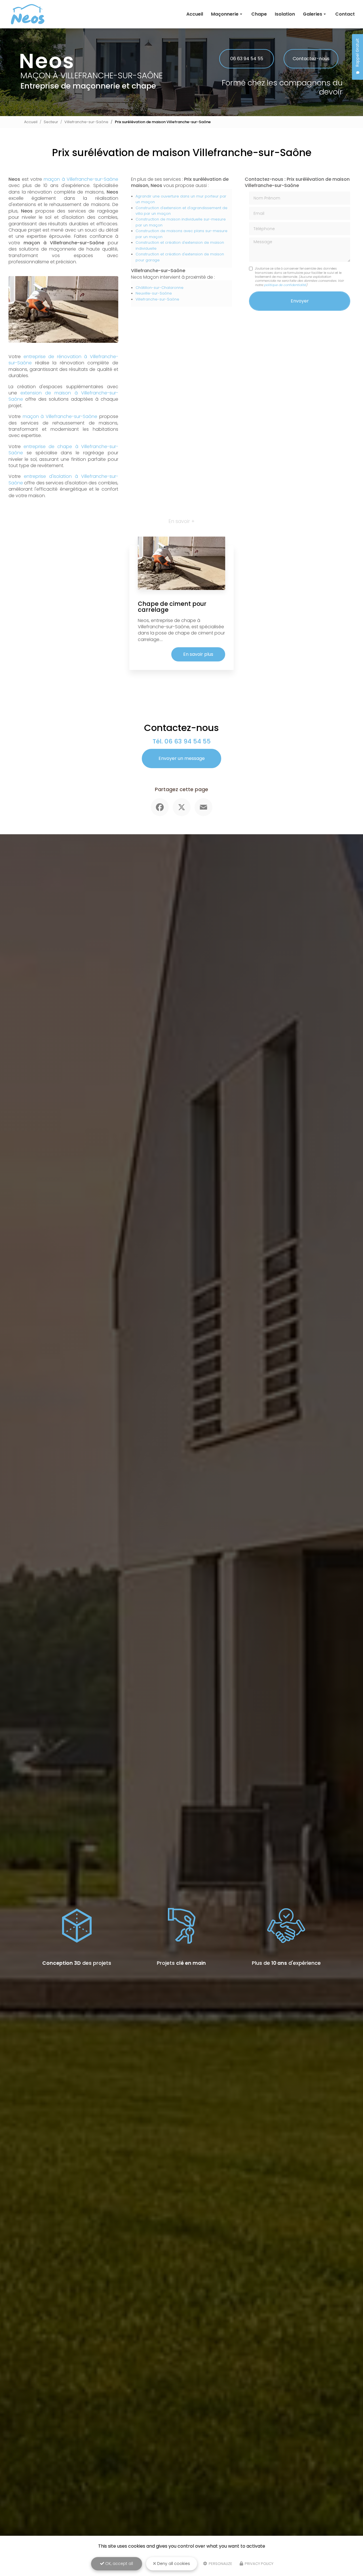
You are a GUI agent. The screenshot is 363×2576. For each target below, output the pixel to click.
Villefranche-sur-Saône (86, 122)
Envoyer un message (182, 758)
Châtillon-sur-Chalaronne (160, 288)
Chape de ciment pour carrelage (172, 607)
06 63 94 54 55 (247, 59)
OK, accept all (119, 2564)
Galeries (313, 14)
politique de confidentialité (285, 285)
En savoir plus (198, 654)
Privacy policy (259, 2564)
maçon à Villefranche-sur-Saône (81, 179)
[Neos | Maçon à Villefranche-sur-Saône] (28, 14)
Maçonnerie (225, 14)
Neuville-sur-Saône (154, 293)
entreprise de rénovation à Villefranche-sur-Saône (63, 360)
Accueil (195, 14)
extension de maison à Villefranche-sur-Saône (63, 396)
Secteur (51, 122)
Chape (259, 14)
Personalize (220, 2564)
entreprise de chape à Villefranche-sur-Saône (63, 450)
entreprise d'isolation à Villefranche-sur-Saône (63, 479)
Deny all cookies (173, 2564)
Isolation (285, 14)
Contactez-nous (311, 59)
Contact (345, 14)
